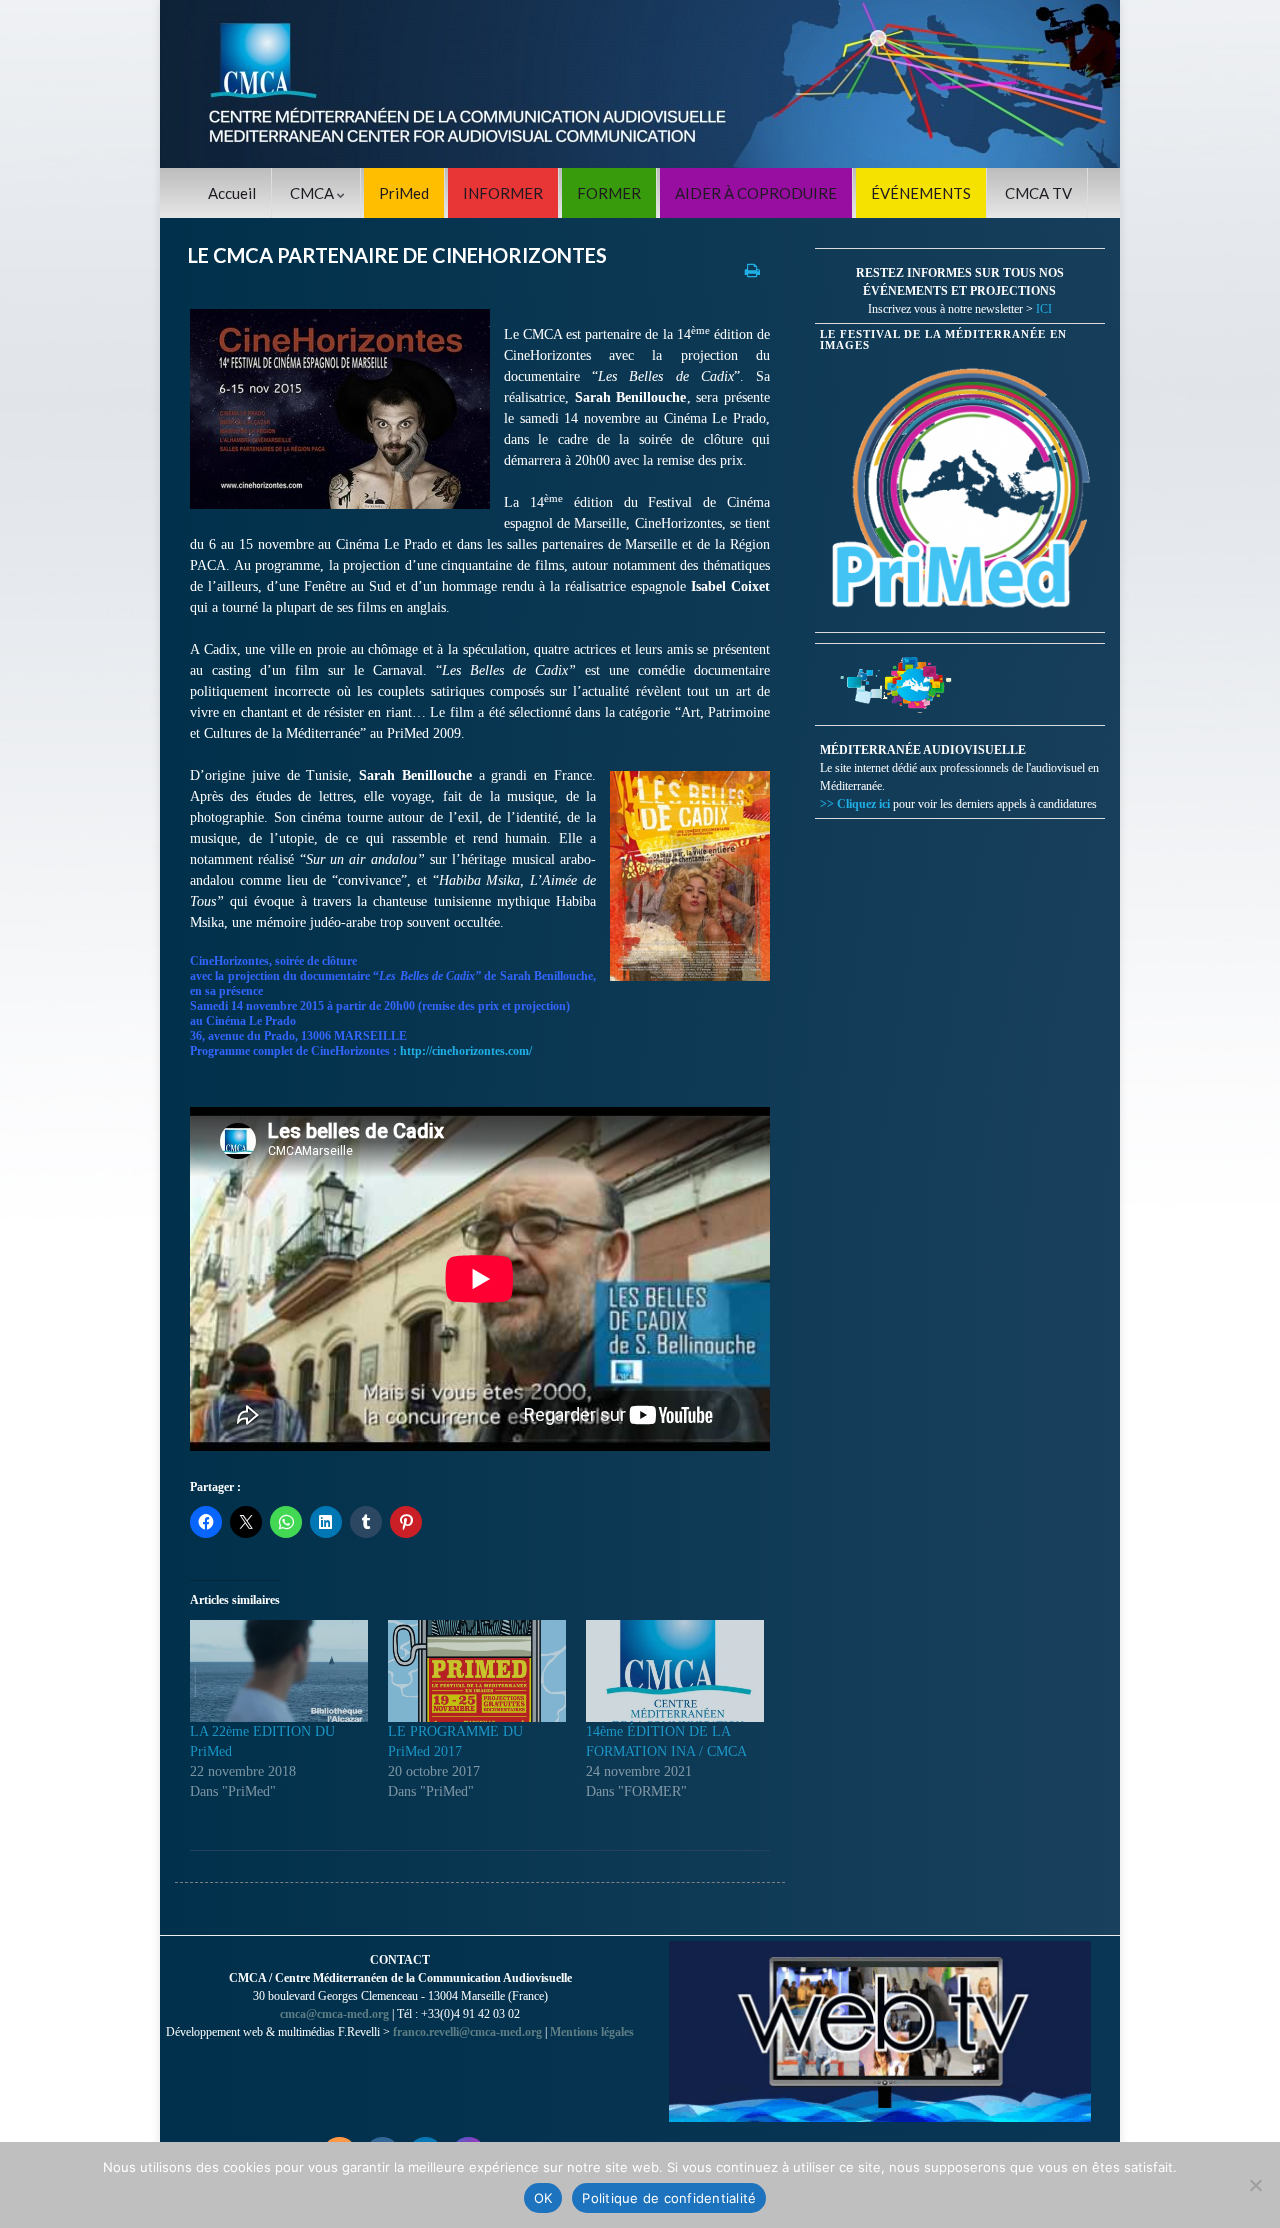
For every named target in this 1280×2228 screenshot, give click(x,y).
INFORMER (503, 193)
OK (543, 2198)
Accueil (232, 193)
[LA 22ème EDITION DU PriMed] (279, 1671)
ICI (1044, 309)
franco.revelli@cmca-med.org (467, 2032)
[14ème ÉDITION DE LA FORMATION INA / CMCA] (675, 1671)
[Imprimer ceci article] (752, 269)
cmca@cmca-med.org (334, 2014)
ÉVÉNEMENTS (921, 193)
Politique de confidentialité (669, 2198)
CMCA (313, 193)
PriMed (404, 193)
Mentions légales (592, 2032)
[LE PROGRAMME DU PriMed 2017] (477, 1671)
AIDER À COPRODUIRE (756, 193)
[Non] (1255, 2185)
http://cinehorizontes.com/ (466, 1051)
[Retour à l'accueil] (640, 84)
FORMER (609, 193)
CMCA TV (1038, 193)
